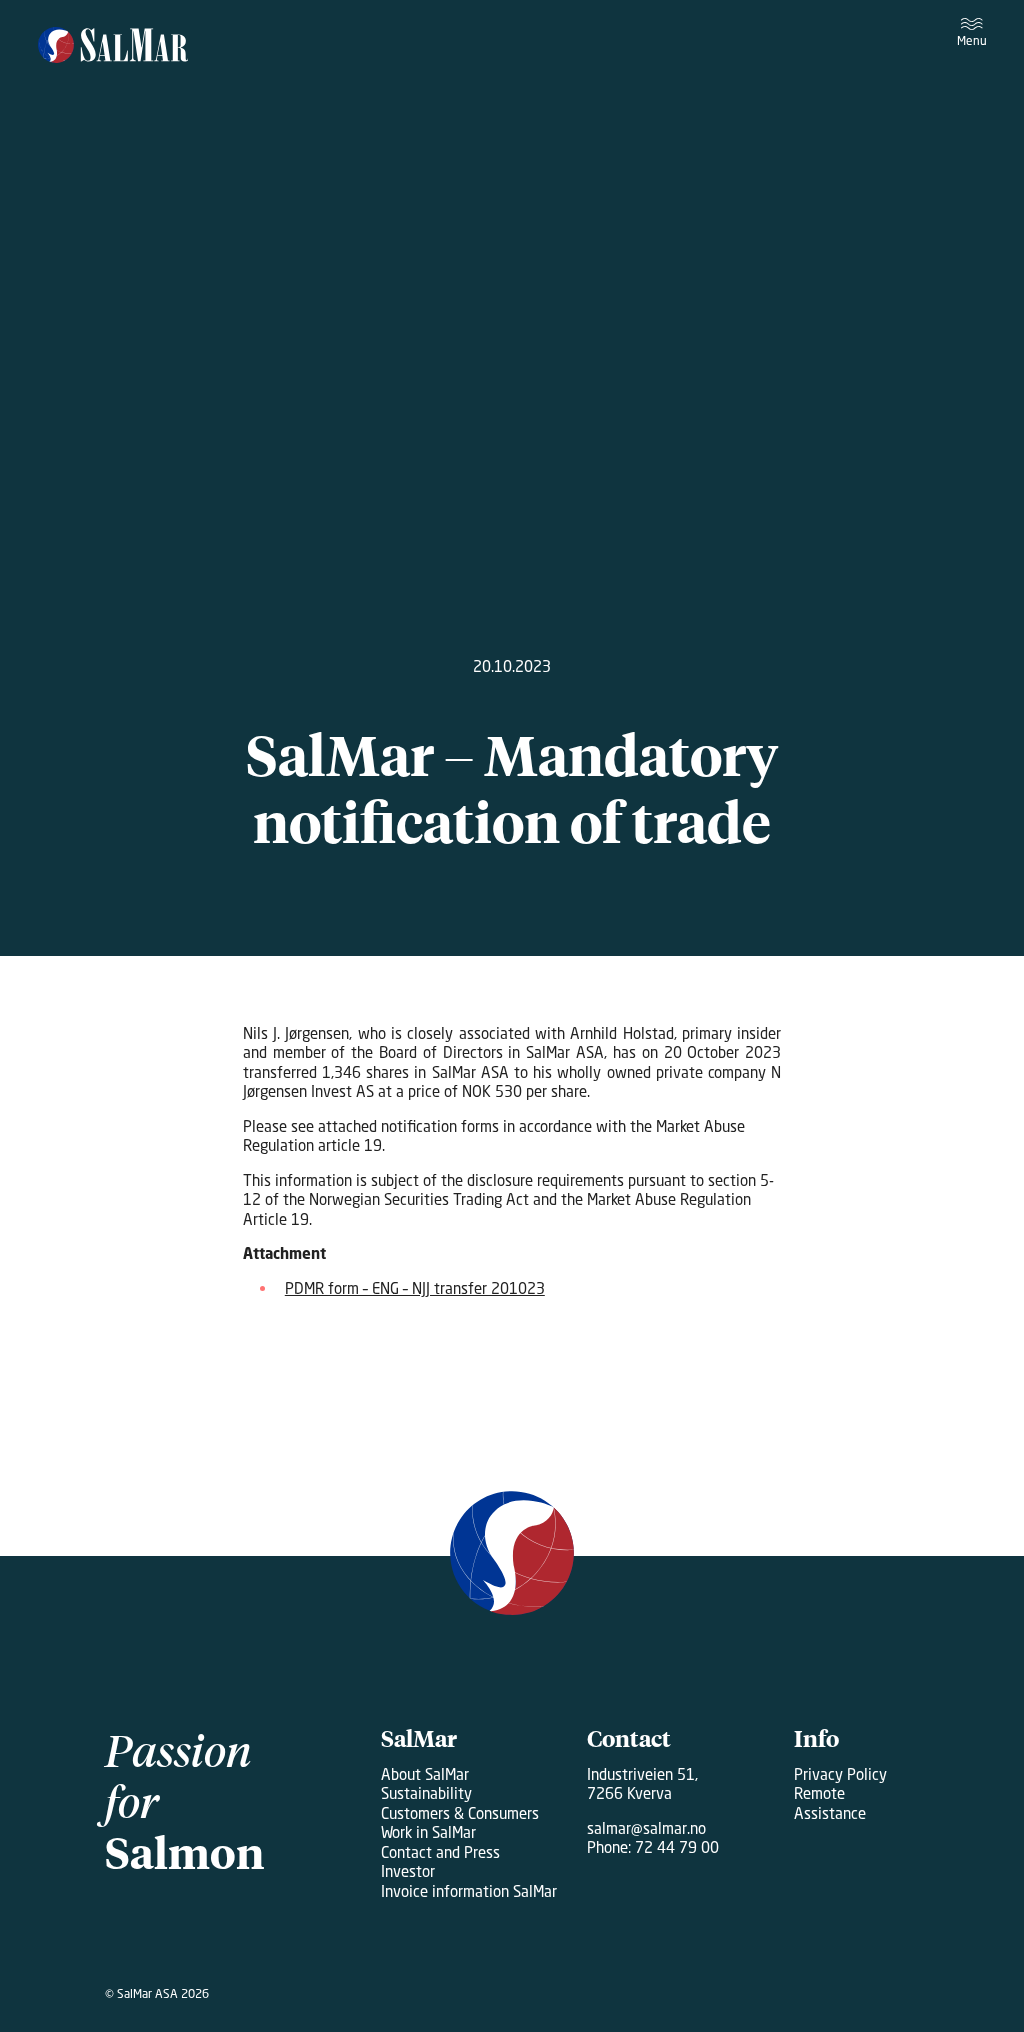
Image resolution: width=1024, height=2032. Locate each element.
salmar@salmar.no (646, 1828)
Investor (408, 1871)
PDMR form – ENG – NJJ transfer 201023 (415, 1288)
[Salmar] (113, 46)
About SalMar (425, 1774)
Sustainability (426, 1793)
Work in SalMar (428, 1832)
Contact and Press (440, 1852)
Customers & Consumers (460, 1813)
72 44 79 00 (677, 1847)
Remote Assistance (830, 1803)
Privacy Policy (840, 1774)
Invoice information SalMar (469, 1891)
